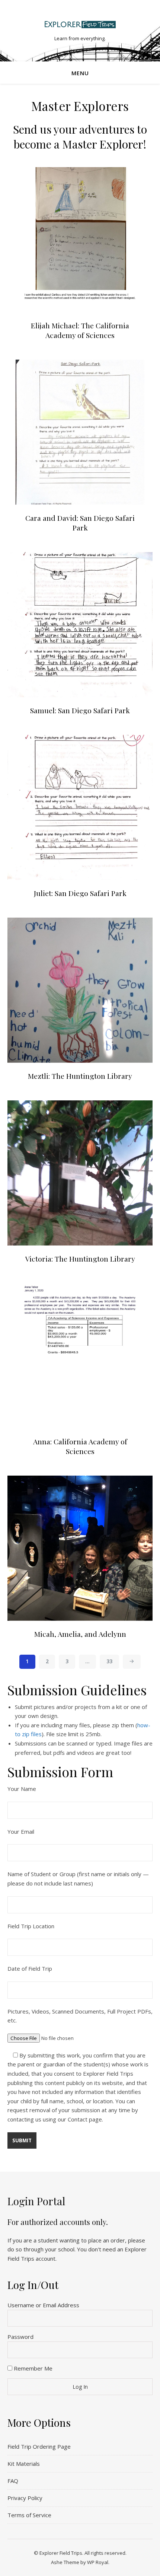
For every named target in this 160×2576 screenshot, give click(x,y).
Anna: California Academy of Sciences (80, 1446)
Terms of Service (29, 2515)
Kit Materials (24, 2464)
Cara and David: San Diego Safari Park (80, 523)
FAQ (13, 2481)
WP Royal (98, 2562)
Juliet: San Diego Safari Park (80, 893)
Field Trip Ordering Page (39, 2446)
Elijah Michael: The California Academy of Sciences (80, 330)
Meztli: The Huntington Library (80, 1076)
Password (20, 2337)
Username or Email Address (43, 2305)
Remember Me (32, 2368)
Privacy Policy (25, 2498)
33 (109, 1661)
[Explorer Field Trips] (80, 24)
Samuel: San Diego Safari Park (80, 710)
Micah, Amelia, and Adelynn (80, 1634)
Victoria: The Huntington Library (80, 1259)
